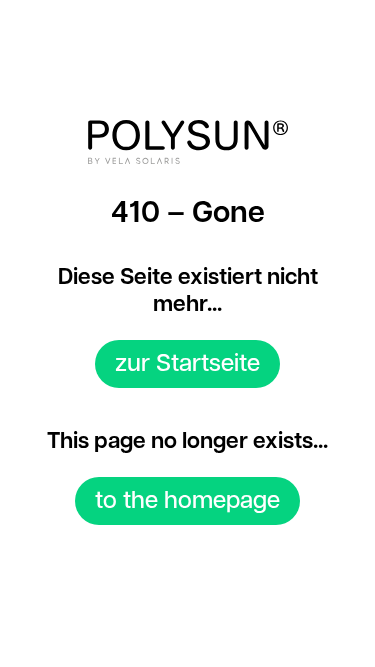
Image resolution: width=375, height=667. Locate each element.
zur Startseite (187, 364)
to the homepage (187, 501)
